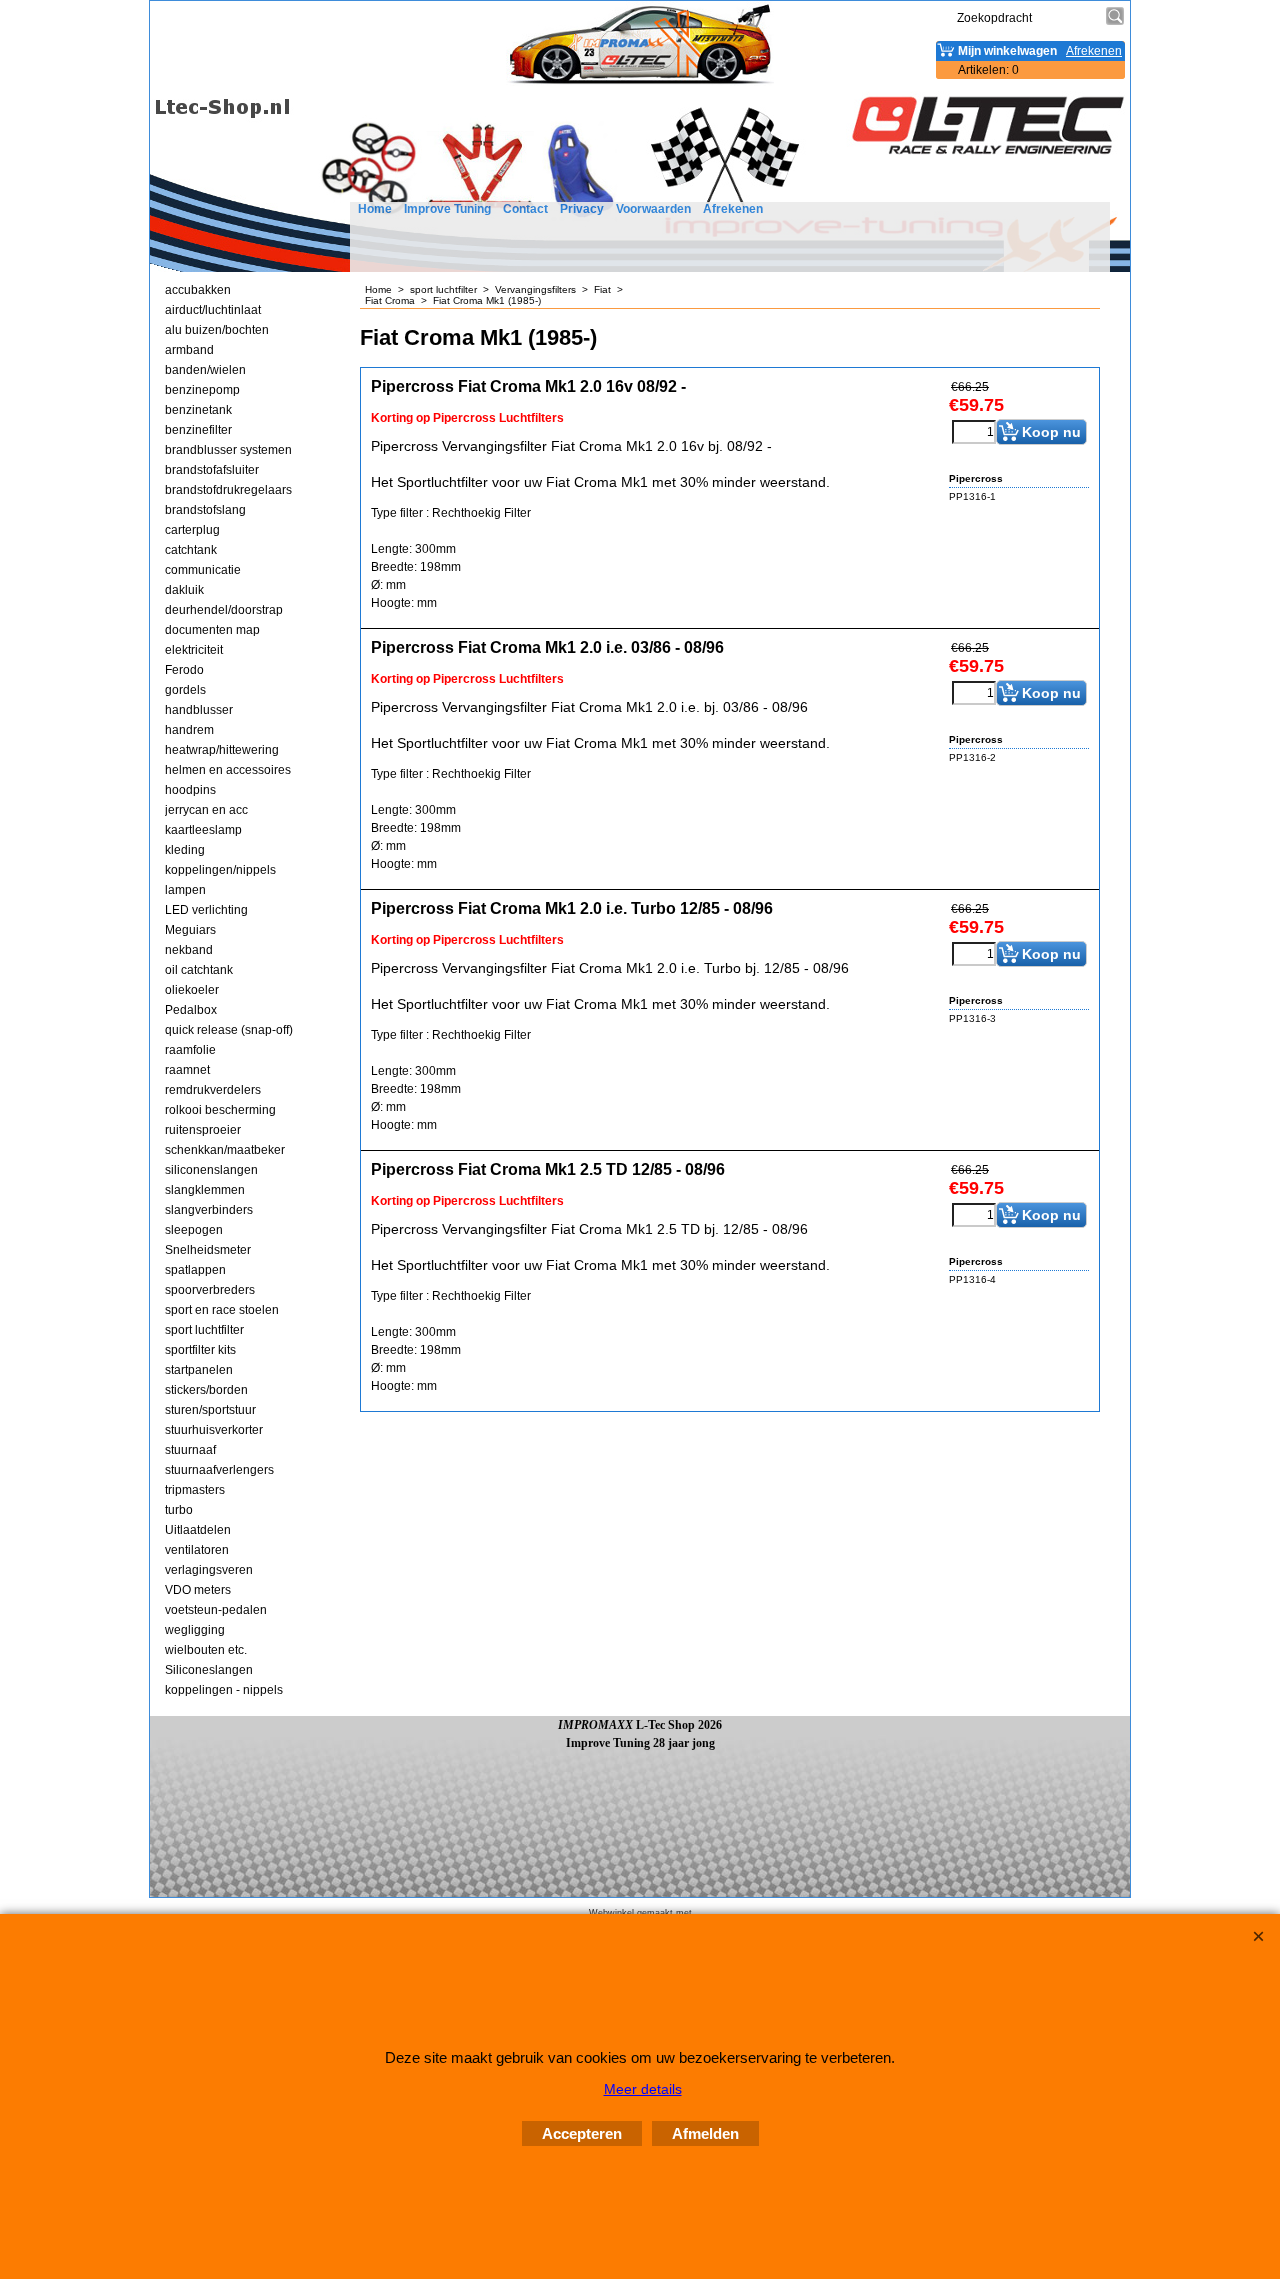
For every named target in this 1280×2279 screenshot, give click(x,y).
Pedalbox (191, 1010)
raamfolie (190, 1050)
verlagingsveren (209, 1570)
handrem (189, 730)
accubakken (198, 290)
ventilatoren (197, 1550)
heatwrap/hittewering (222, 750)
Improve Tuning (447, 209)
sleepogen (194, 1230)
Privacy (582, 209)
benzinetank (198, 410)
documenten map (212, 630)
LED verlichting (206, 910)
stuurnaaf (190, 1450)
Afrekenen (733, 209)
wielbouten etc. (206, 1650)
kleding (185, 850)
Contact (525, 209)
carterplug (192, 530)
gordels (185, 690)
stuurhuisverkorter (214, 1430)
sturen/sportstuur (210, 1410)
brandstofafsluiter (212, 470)
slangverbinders (209, 1210)
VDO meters (198, 1590)
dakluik (184, 590)
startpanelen (199, 1370)
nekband (189, 950)
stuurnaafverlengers (219, 1470)
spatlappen (195, 1270)
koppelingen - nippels (224, 1690)
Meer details (643, 2089)
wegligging (195, 1630)
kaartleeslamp (203, 830)
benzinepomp (202, 390)
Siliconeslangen (209, 1670)
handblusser (199, 710)
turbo (179, 1510)
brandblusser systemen (228, 450)
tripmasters (195, 1490)
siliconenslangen (211, 1170)
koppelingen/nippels (220, 870)
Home (375, 209)
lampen (185, 890)
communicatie (203, 570)
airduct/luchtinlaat (213, 310)
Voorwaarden (653, 209)
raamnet (187, 1070)
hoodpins (190, 790)
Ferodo (184, 670)
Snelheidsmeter (208, 1250)
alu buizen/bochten (217, 330)
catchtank (191, 550)
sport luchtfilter (204, 1330)
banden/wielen (205, 370)
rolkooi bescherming (220, 1110)
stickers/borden (206, 1390)
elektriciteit (194, 650)
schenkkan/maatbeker (225, 1150)
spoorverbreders (210, 1290)
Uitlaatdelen (198, 1530)
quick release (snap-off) (229, 1030)
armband (189, 350)
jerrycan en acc (206, 810)
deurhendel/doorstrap (224, 610)
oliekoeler (192, 990)
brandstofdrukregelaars (228, 490)
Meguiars (190, 930)
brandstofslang (205, 510)
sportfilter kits (200, 1350)
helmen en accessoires (228, 770)
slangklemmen (205, 1190)
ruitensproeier (203, 1130)
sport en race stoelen (222, 1310)
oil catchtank (199, 970)
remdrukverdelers (213, 1090)
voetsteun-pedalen (216, 1610)
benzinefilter (198, 430)
